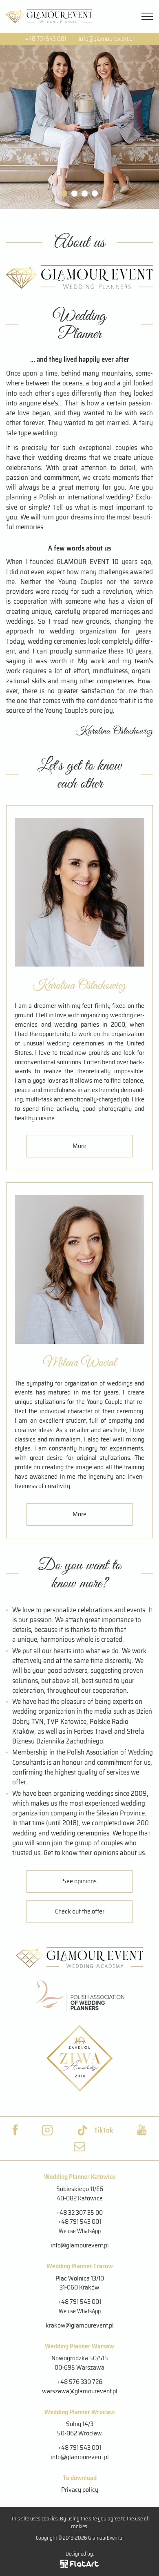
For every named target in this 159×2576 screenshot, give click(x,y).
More (79, 1146)
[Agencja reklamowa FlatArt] (79, 2564)
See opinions (80, 1881)
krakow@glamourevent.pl (80, 2325)
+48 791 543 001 (46, 39)
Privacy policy (80, 2490)
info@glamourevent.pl (106, 39)
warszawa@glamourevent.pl (80, 2391)
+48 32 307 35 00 (79, 2212)
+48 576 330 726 (80, 2382)
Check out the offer (80, 1911)
